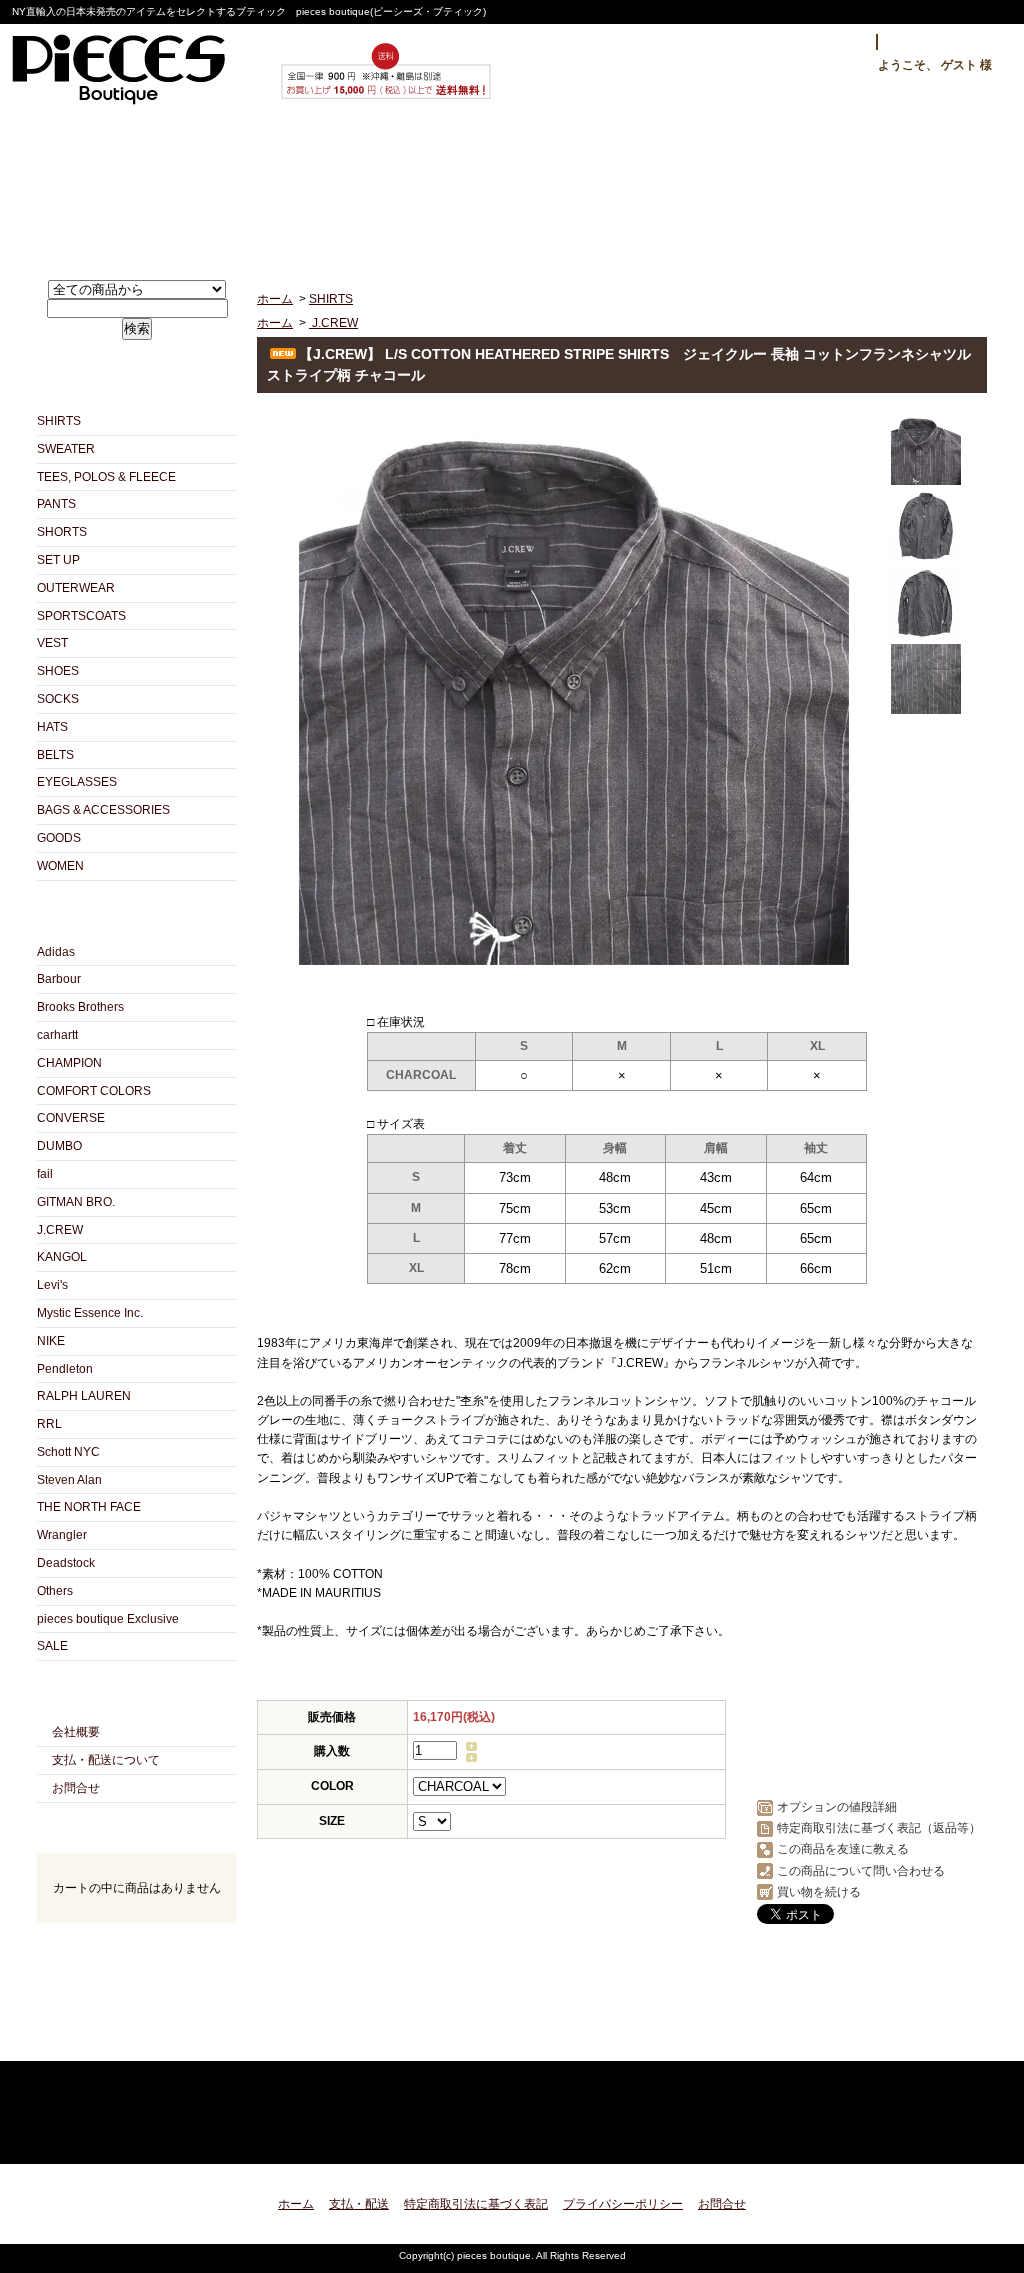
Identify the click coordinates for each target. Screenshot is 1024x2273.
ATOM (172, 2038)
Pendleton (65, 1369)
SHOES (58, 671)
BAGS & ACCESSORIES (103, 810)
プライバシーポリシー (623, 2204)
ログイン (829, 42)
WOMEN (60, 866)
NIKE (51, 1341)
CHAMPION (69, 1063)
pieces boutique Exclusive (108, 1619)
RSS (101, 2038)
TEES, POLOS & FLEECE (106, 477)
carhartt (57, 1035)
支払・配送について (319, 186)
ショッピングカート (898, 186)
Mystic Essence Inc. (90, 1313)
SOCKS (58, 699)
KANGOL (62, 1257)
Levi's (52, 1285)
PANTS (56, 504)
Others (55, 1591)
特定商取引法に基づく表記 (476, 2204)
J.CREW (60, 1230)
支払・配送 (359, 2204)
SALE (52, 1646)
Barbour (59, 979)
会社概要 (76, 1732)
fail (45, 1174)
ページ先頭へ (954, 2136)
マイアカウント (940, 42)
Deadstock (66, 1563)
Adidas (56, 952)
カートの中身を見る (137, 1949)
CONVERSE (71, 1118)
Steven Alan (69, 1480)
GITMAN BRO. (76, 1202)
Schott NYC (68, 1452)
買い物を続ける (819, 1892)
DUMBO (59, 1146)
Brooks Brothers (80, 1007)
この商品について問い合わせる (861, 1871)
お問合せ (705, 186)
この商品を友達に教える (843, 1849)
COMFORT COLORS (94, 1091)
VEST (52, 643)
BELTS (55, 755)
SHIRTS (59, 421)
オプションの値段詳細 (837, 1807)
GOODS (59, 838)
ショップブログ (512, 186)
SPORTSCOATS (81, 616)
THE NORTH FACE (89, 1507)
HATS (52, 727)
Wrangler (62, 1535)
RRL (49, 1424)
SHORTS (62, 532)
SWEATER (66, 449)
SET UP (58, 560)
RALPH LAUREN (84, 1396)
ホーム (126, 186)
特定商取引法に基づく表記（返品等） (879, 1828)
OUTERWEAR (76, 588)
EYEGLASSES (77, 782)
